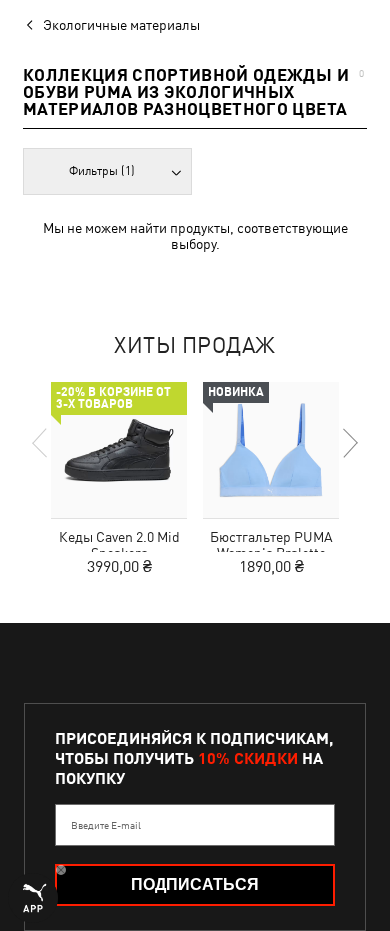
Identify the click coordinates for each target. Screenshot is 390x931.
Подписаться (195, 884)
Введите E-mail (106, 825)
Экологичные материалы (121, 25)
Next (349, 443)
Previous (41, 443)
